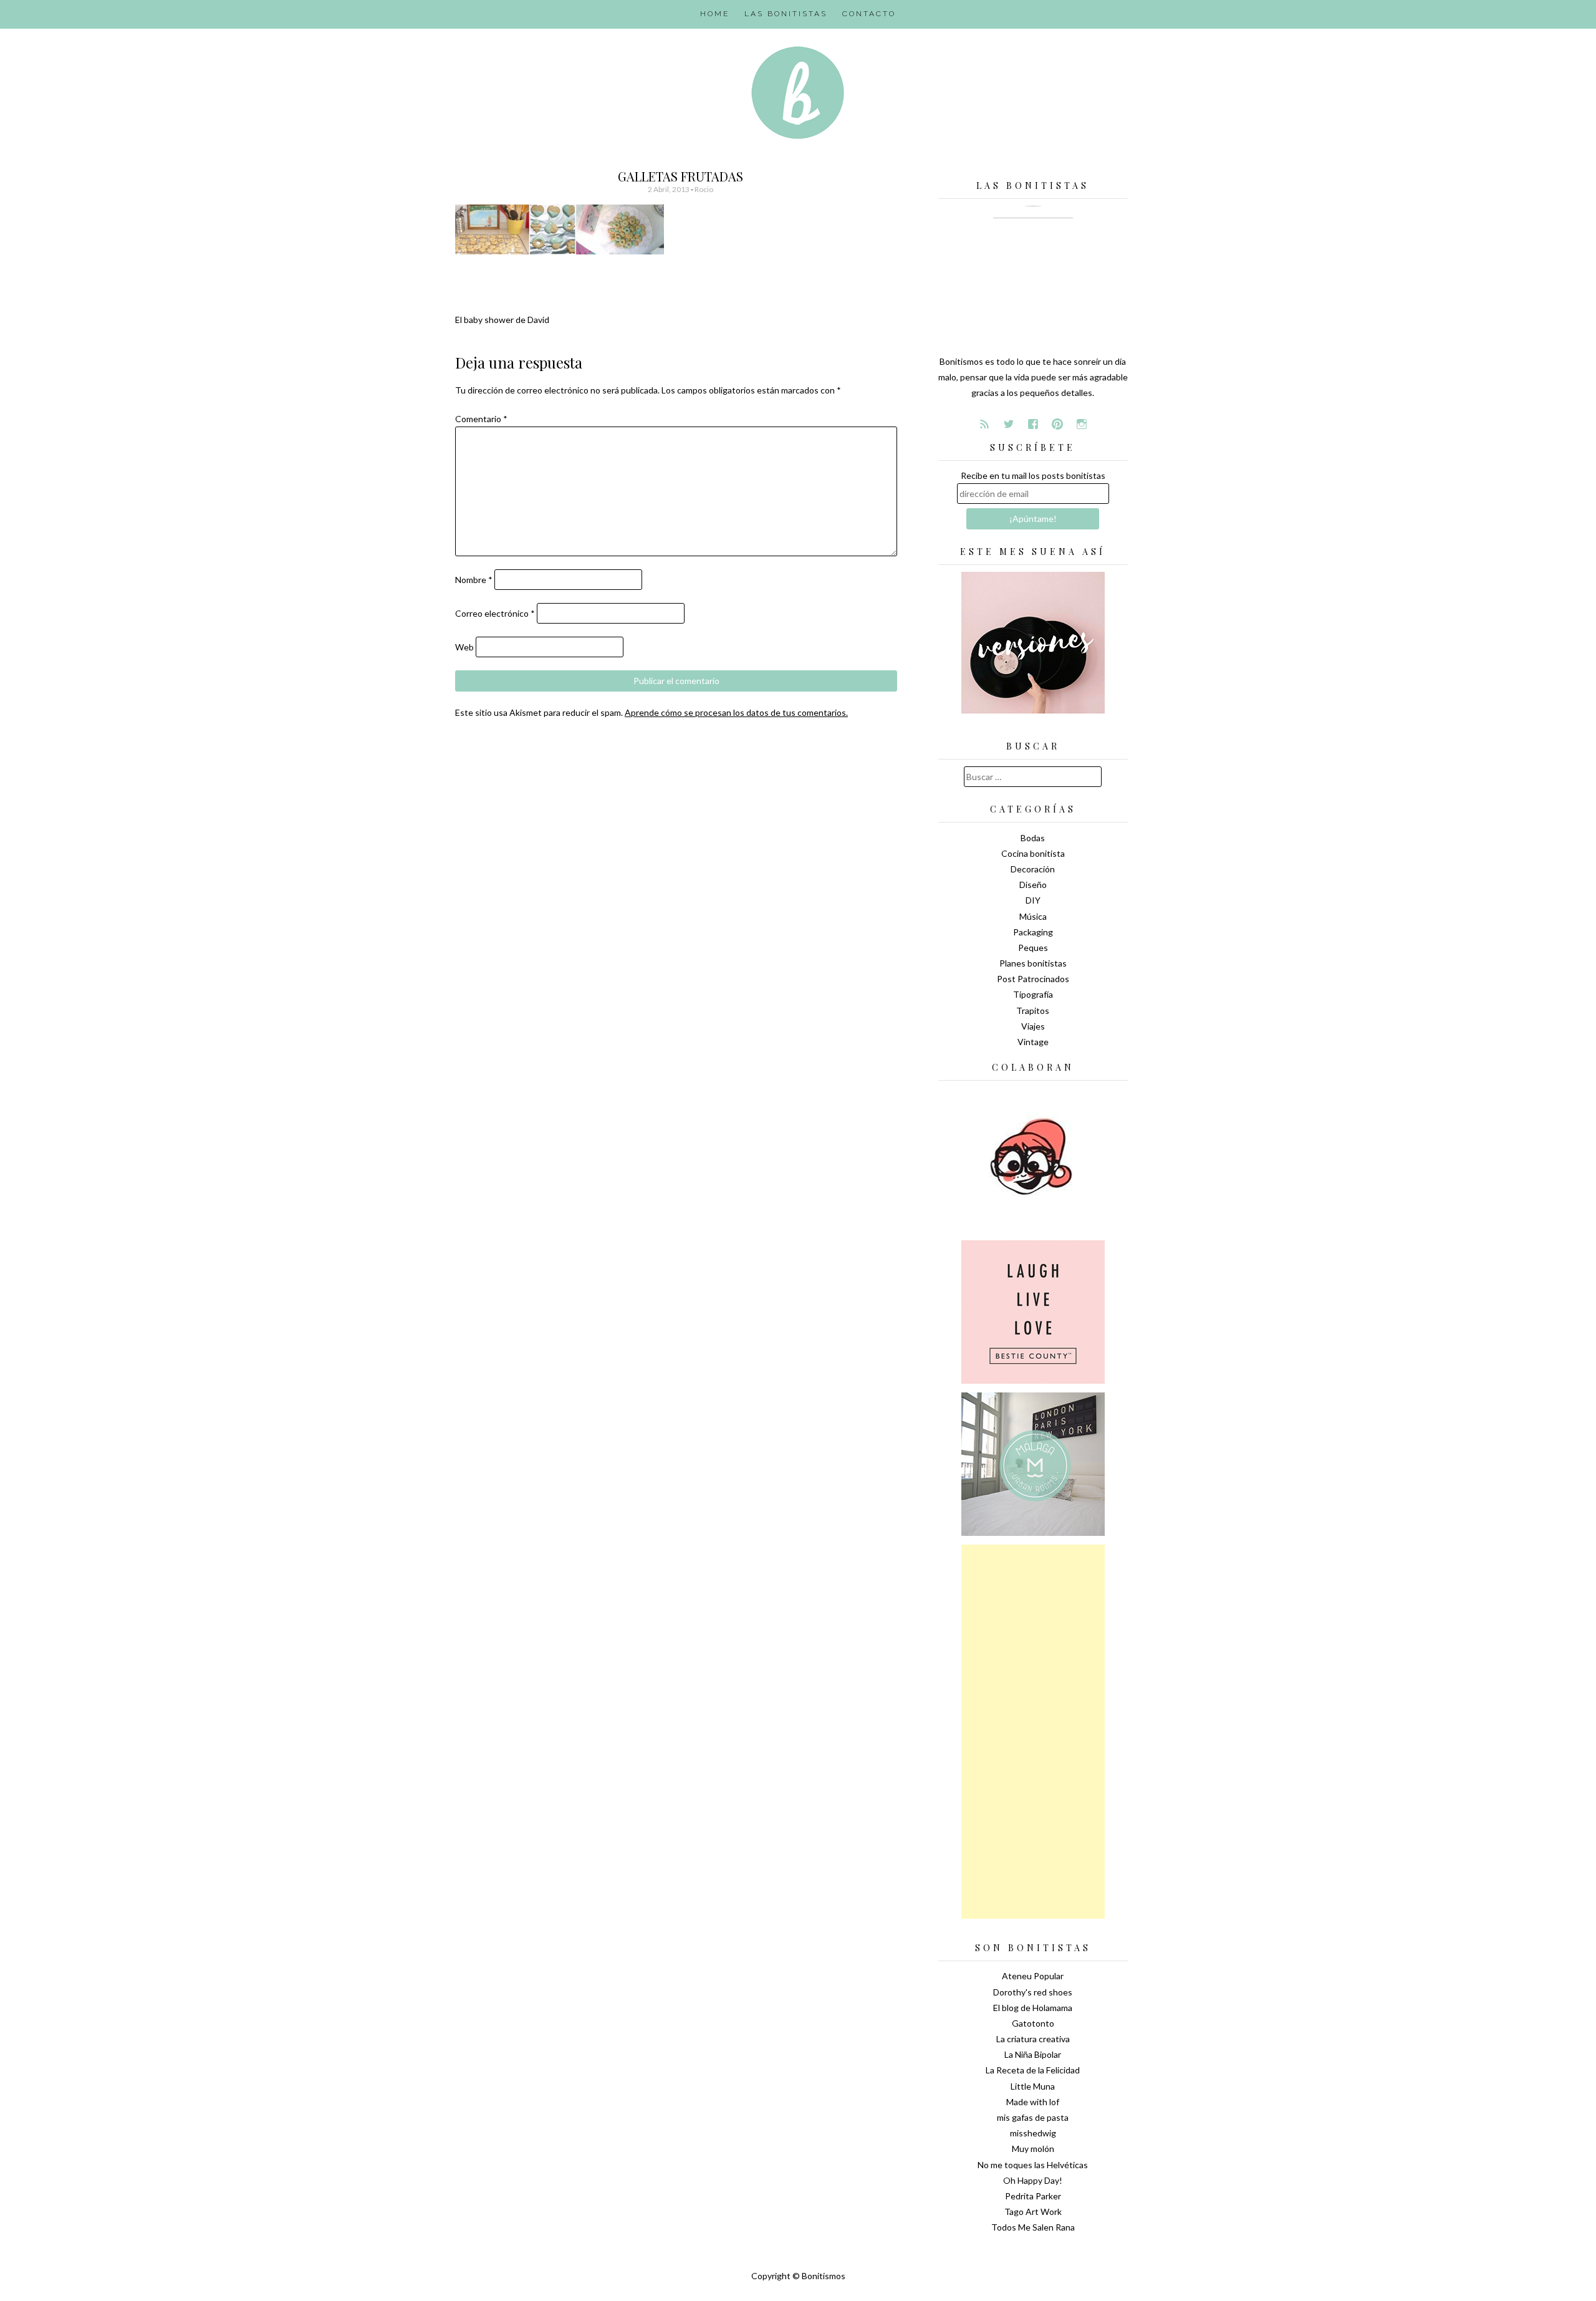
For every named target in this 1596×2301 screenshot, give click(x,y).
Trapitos (1033, 1011)
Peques (1033, 948)
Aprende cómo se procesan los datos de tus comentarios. (736, 712)
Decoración (1033, 869)
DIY (1033, 900)
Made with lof (1033, 2102)
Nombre (474, 580)
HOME (715, 14)
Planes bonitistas (1033, 963)
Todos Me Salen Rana (1033, 2227)
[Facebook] (1033, 424)
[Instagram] (1082, 424)
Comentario (481, 419)
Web (464, 647)
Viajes (1033, 1026)
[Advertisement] (1033, 1732)
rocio (704, 189)
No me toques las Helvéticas (1033, 2165)
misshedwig (1033, 2133)
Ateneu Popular (1033, 1976)
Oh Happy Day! (1033, 2180)
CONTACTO (869, 14)
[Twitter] (1009, 424)
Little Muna (1033, 2086)
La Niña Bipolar (1033, 2054)
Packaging (1033, 932)
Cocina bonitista (1033, 853)
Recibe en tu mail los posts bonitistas (1033, 475)
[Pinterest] (1057, 424)
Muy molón (1033, 2149)
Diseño (1033, 885)
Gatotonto (1033, 2023)
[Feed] (984, 424)
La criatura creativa (1033, 2039)
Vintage (1033, 1042)
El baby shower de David (502, 320)
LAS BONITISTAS (786, 14)
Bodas (1033, 838)
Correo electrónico (495, 613)
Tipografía (1033, 994)
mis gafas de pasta (1033, 2117)
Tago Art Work (1033, 2212)
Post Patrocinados (1033, 979)
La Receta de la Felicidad (1033, 2070)
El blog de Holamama (1033, 2008)
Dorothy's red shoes (1033, 1992)
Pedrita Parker (1033, 2196)
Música (1033, 916)
